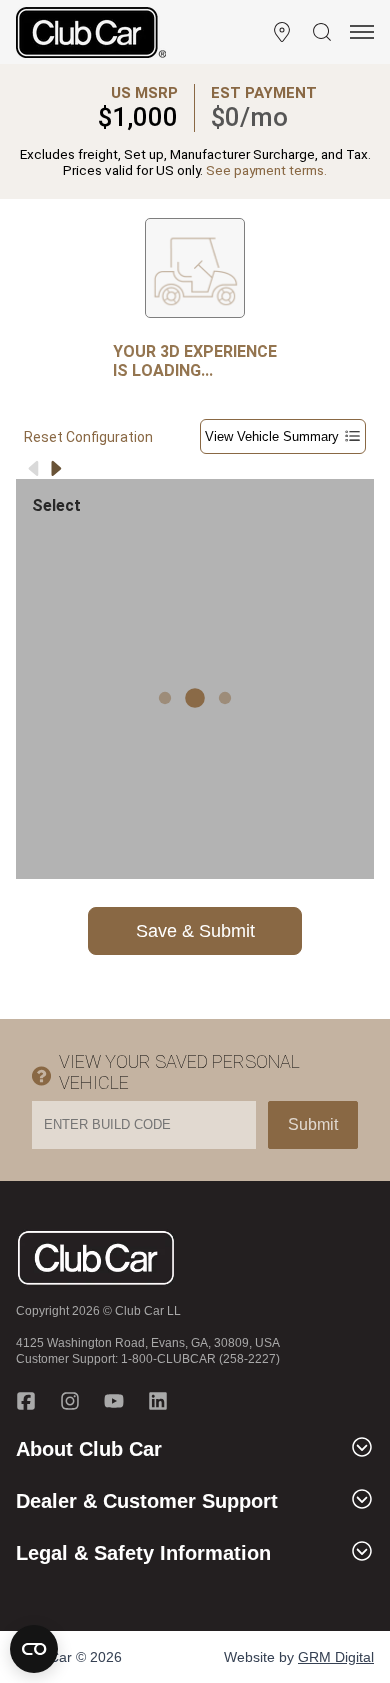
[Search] (322, 32)
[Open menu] (362, 32)
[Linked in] (158, 1401)
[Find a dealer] (282, 32)
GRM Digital (336, 1657)
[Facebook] (26, 1401)
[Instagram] (70, 1401)
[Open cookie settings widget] (34, 1649)
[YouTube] (114, 1401)
